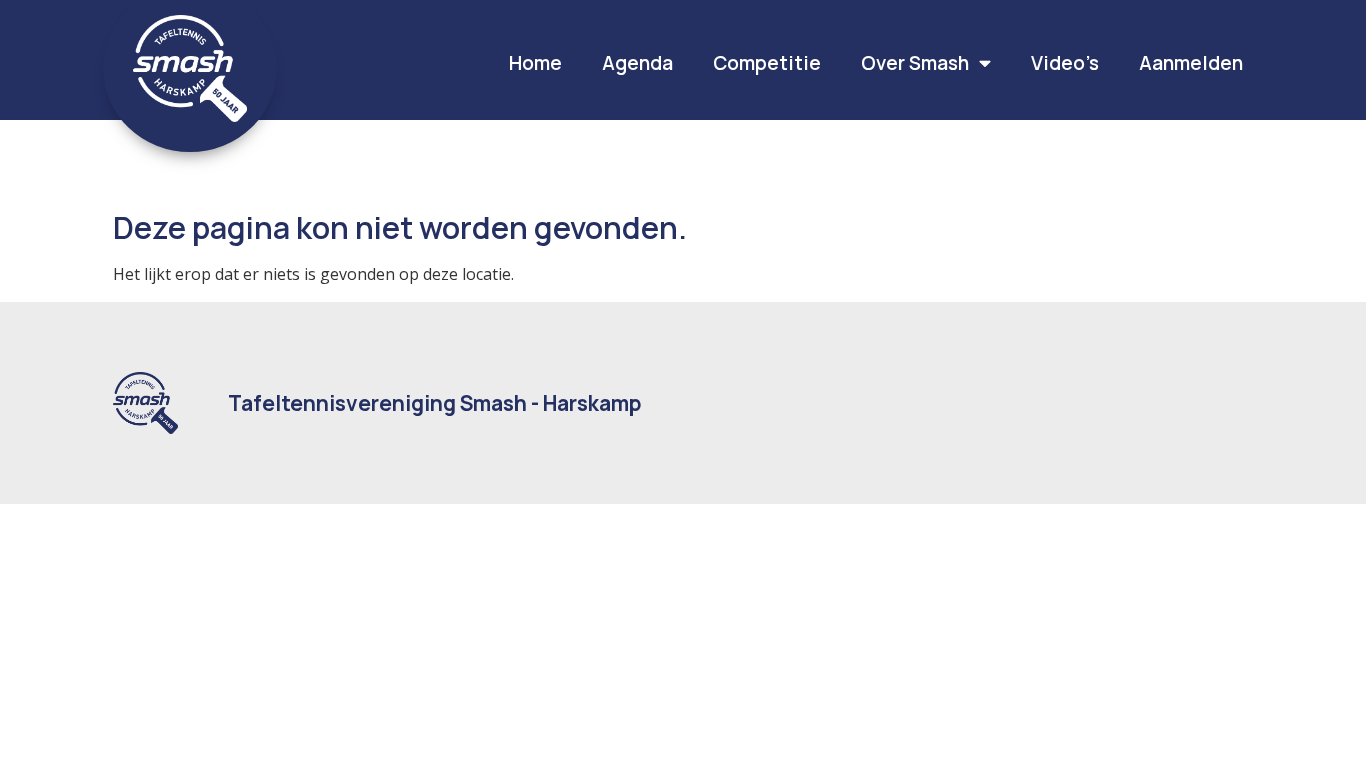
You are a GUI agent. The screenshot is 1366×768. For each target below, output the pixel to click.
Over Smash (915, 63)
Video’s (1065, 63)
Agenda (637, 63)
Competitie (767, 63)
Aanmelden (1191, 63)
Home (535, 63)
